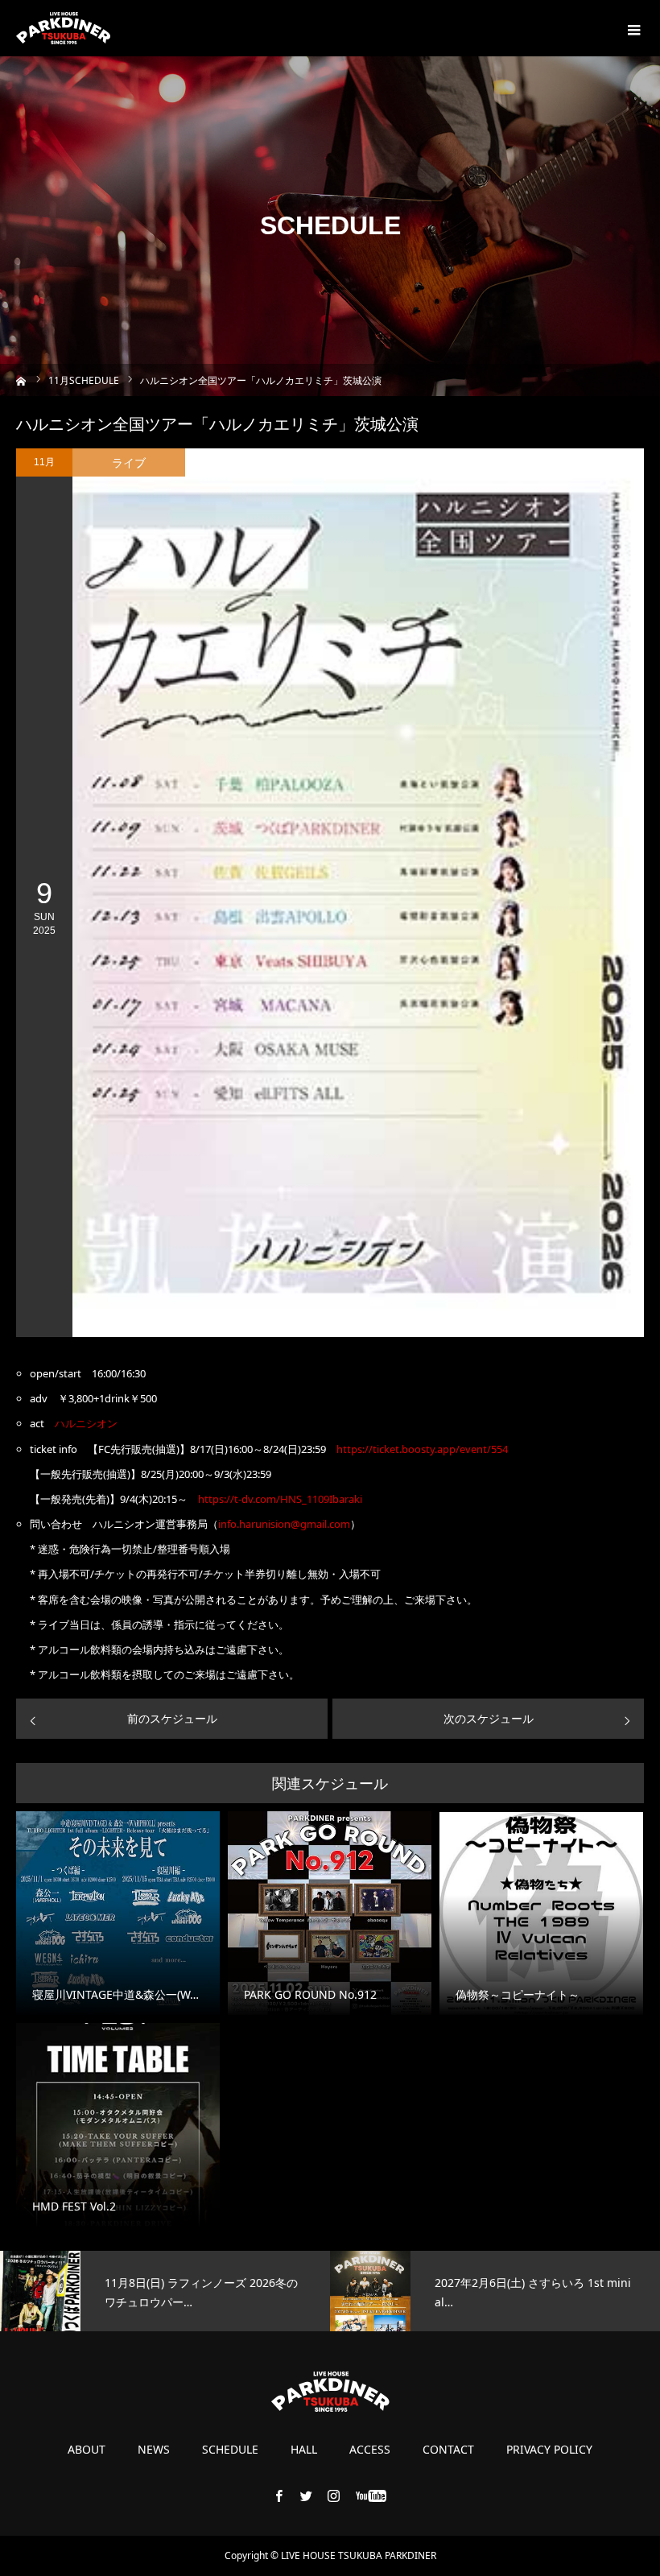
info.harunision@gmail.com (284, 1524)
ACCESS (370, 2450)
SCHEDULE (230, 2450)
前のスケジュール (172, 1718)
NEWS (154, 2450)
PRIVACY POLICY (549, 2450)
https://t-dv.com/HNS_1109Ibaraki (280, 1499)
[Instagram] (334, 2495)
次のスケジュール (489, 1718)
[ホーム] (21, 380)
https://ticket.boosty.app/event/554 (422, 1449)
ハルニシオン (86, 1423)
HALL (304, 2450)
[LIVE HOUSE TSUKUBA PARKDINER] (63, 28)
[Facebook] (279, 2495)
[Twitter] (307, 2495)
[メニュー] (632, 28)
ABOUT (87, 2450)
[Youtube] (371, 2495)
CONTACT (448, 2450)
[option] (165, 2291)
